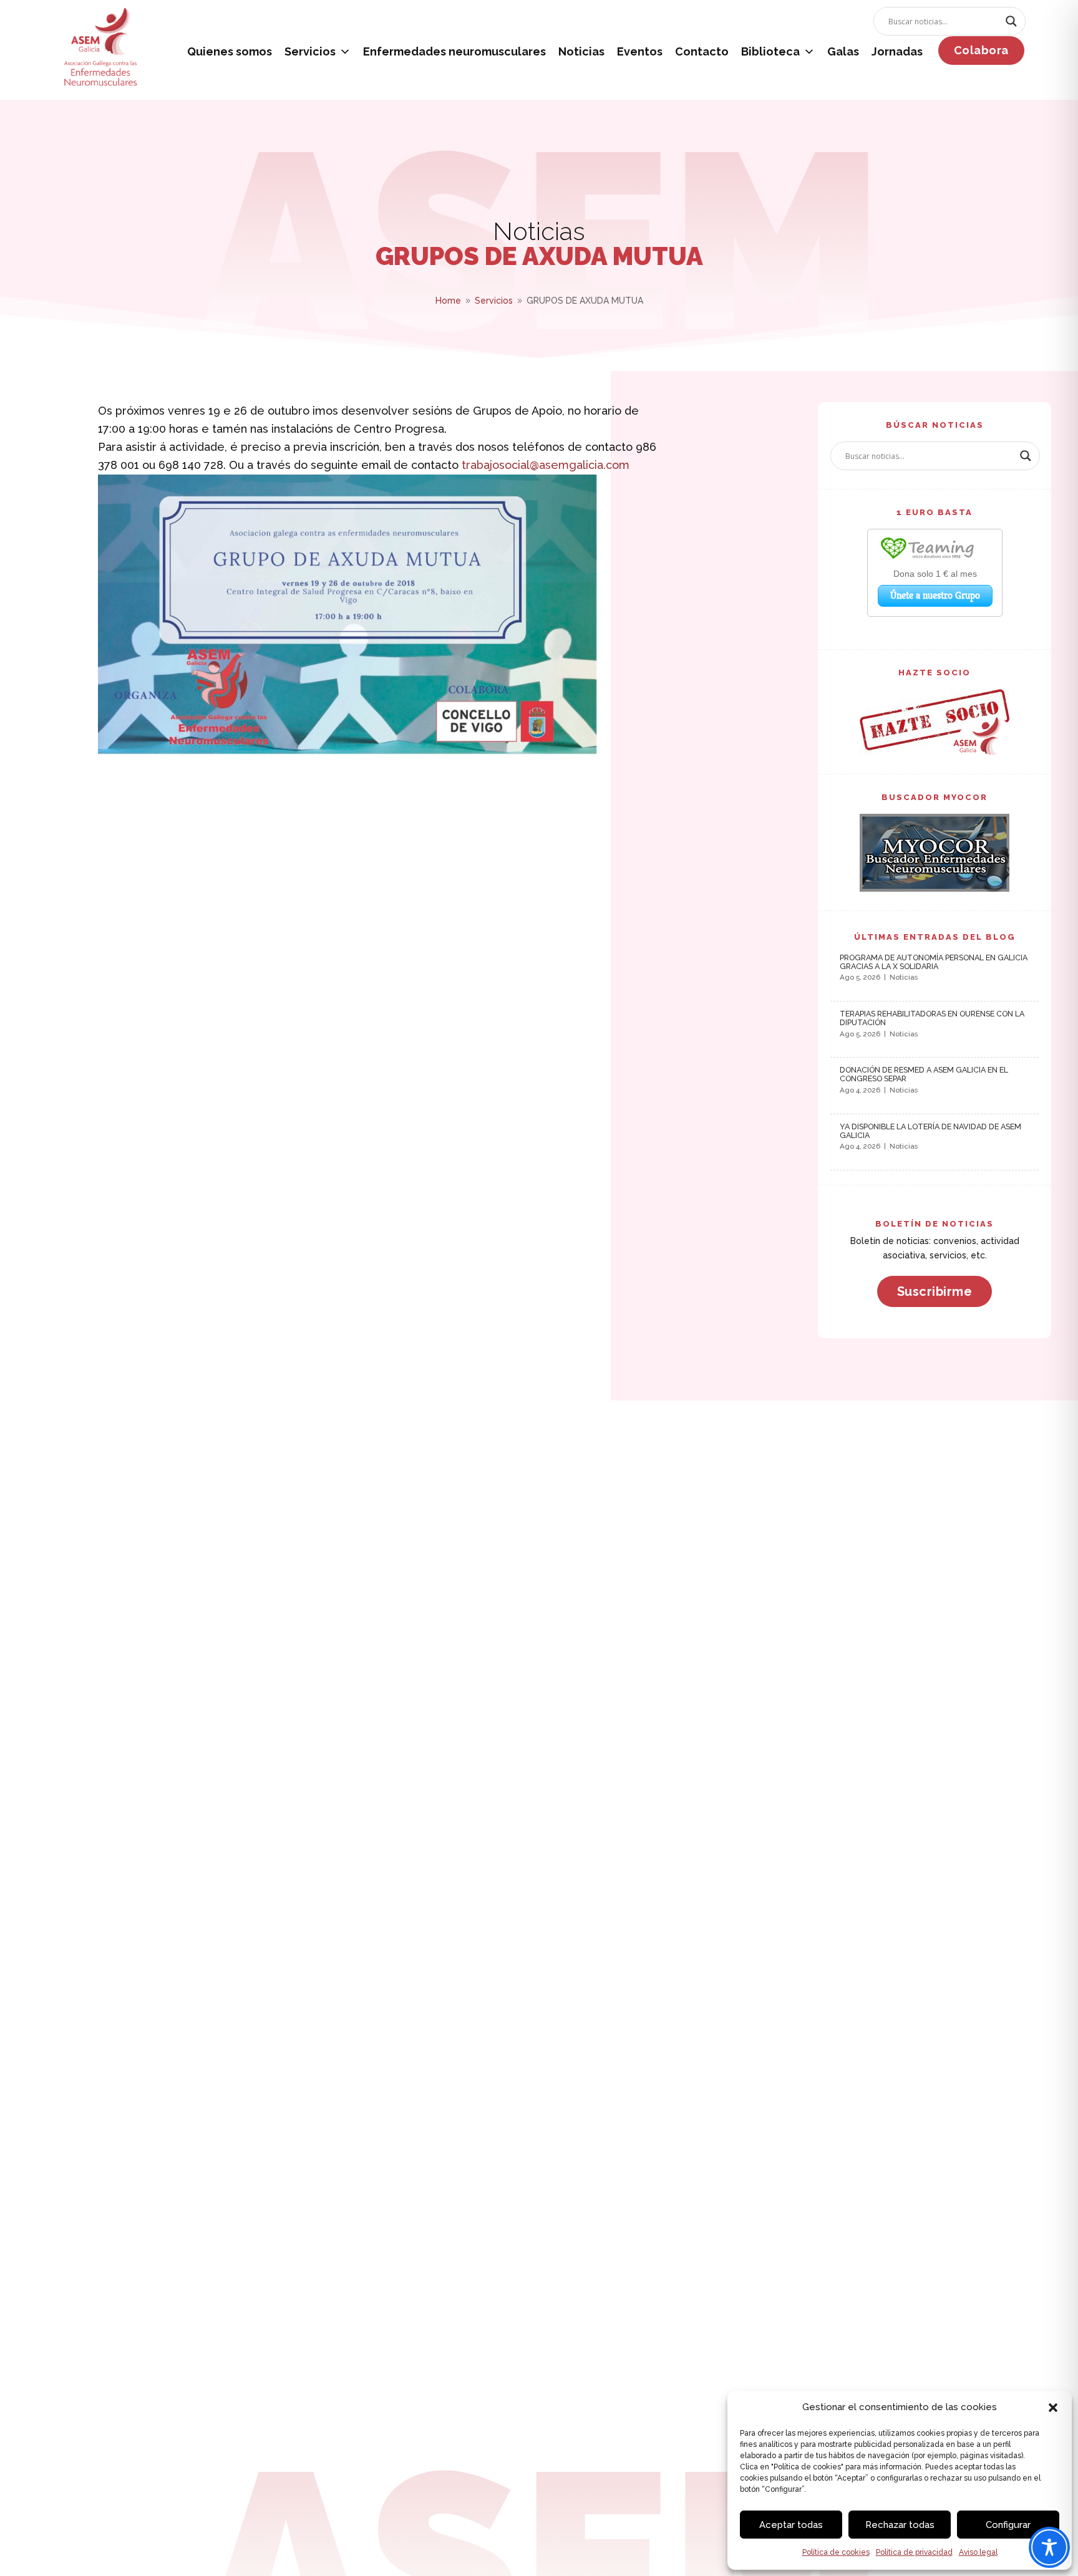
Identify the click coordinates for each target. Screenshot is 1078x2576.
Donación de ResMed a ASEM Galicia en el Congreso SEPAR (924, 1074)
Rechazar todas (900, 2525)
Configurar (1008, 2525)
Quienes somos (230, 51)
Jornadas (897, 51)
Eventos (640, 51)
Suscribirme (935, 1291)
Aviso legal (978, 2552)
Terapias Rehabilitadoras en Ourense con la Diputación (932, 1018)
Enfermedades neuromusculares (454, 51)
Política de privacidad (914, 2552)
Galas (843, 51)
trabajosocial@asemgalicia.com (546, 465)
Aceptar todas (791, 2525)
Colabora (981, 50)
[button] (1053, 2408)
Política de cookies (836, 2552)
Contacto (702, 51)
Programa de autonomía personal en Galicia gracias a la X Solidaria (934, 962)
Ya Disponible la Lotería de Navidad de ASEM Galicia (930, 1131)
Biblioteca (770, 51)
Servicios (310, 51)
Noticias (581, 51)
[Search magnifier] (1011, 21)
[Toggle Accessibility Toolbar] (1049, 2547)
